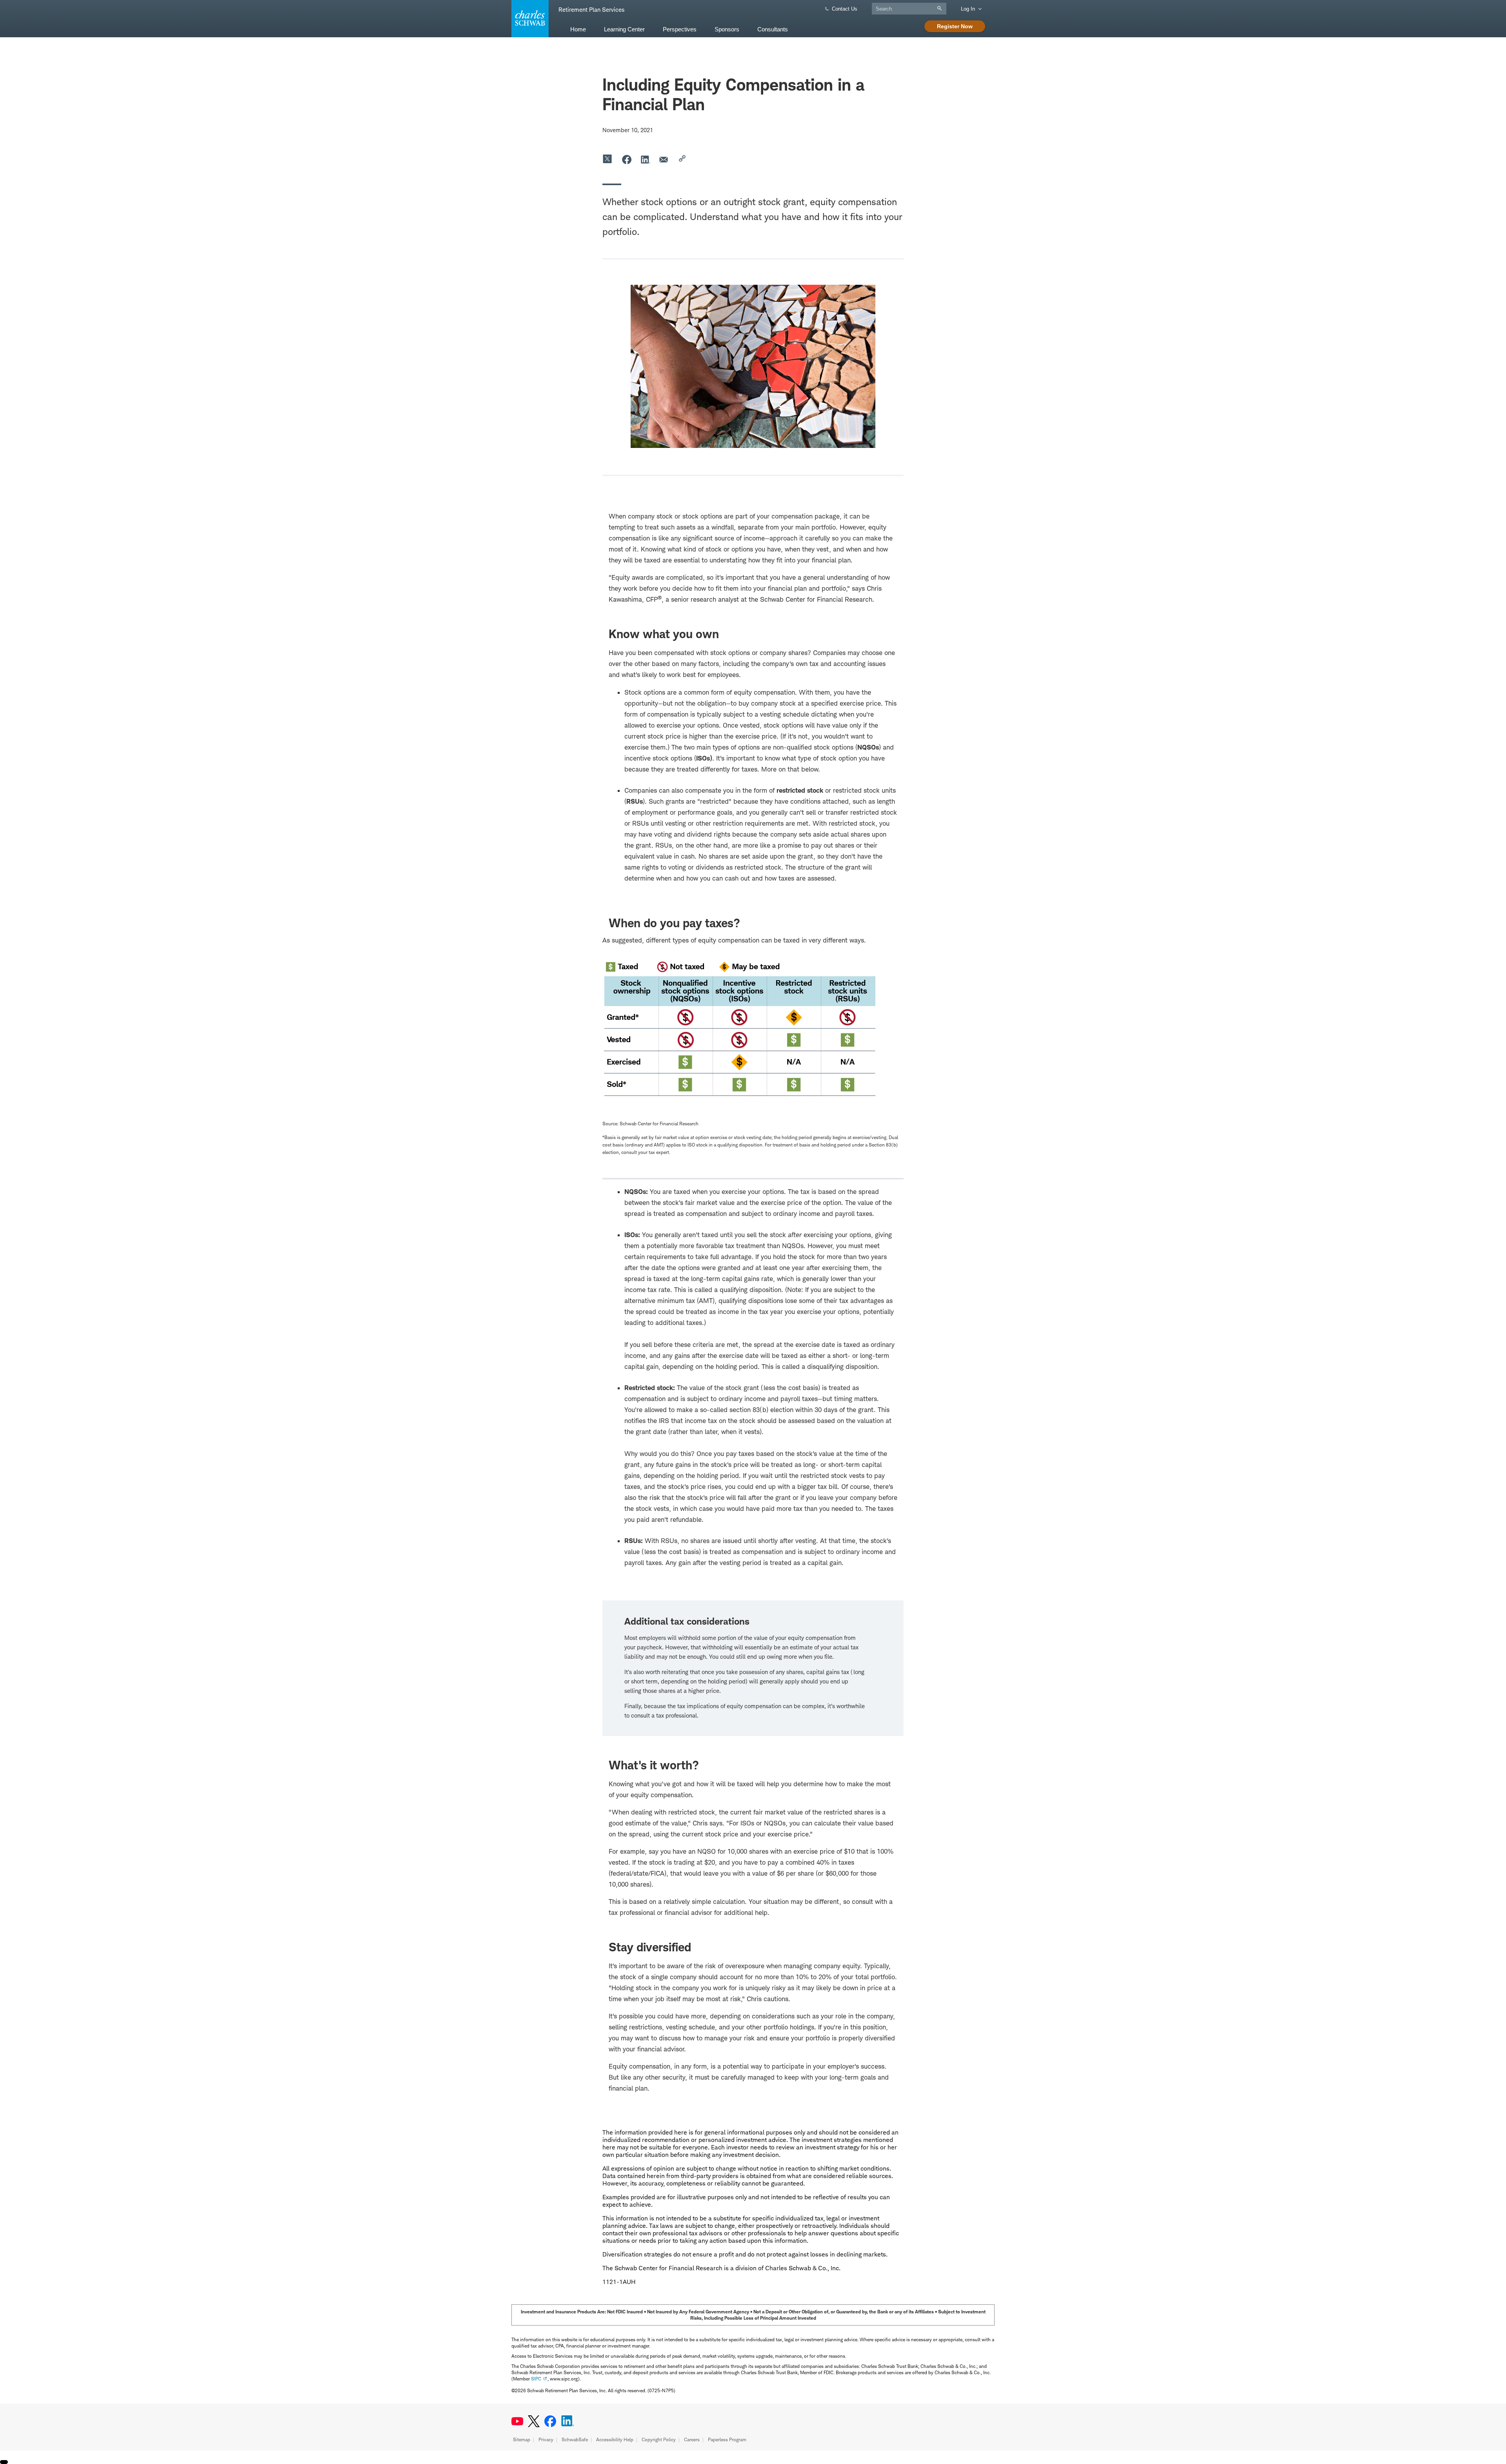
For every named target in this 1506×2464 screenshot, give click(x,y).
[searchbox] (909, 9)
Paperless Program (727, 2439)
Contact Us (845, 9)
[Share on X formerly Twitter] (608, 159)
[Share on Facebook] (627, 159)
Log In (968, 9)
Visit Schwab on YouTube (517, 2421)
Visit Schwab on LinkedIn (568, 2421)
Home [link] (578, 29)
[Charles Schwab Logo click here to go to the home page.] (529, 19)
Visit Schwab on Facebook (550, 2421)
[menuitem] (578, 29)
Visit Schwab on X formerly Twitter (534, 2421)
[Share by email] (664, 159)
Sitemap (522, 2439)
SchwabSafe (575, 2439)
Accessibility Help (615, 2439)
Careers (692, 2439)
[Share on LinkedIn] (646, 159)
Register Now (955, 26)
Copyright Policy (659, 2439)
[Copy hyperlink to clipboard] (683, 159)
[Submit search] (941, 8)
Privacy (546, 2439)
